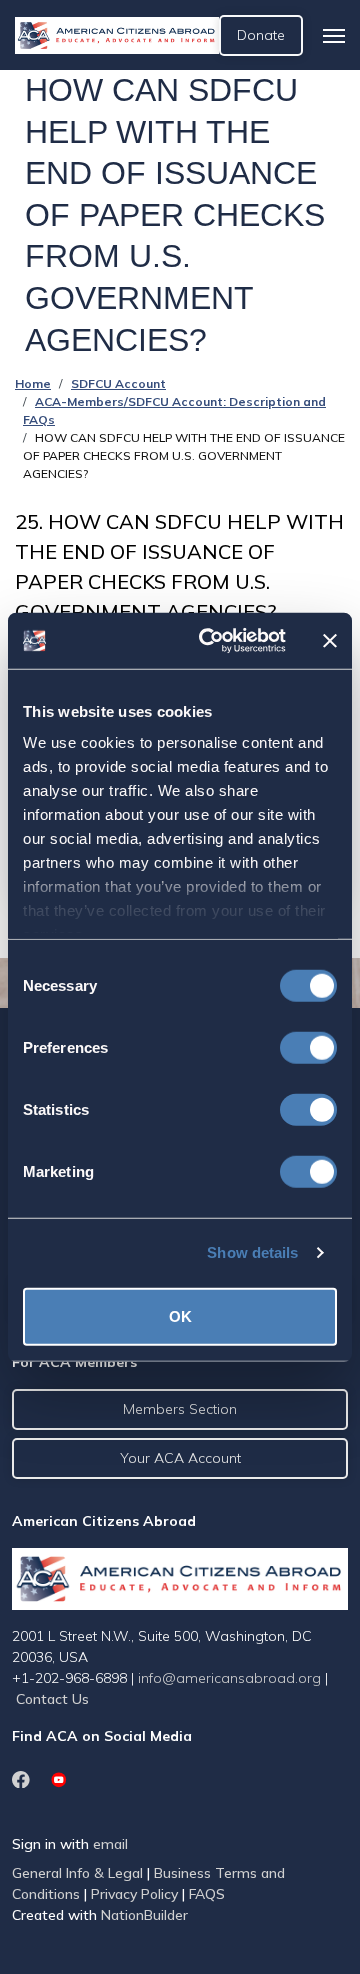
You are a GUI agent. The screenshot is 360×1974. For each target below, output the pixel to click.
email (110, 1844)
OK (180, 1315)
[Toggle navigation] (334, 36)
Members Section (180, 1409)
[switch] (308, 1047)
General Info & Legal (77, 1873)
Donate (261, 35)
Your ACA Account (180, 1458)
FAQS (207, 1894)
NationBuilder (144, 1915)
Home (33, 383)
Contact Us (52, 1699)
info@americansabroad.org (229, 1678)
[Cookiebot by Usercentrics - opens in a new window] (211, 641)
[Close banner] (330, 641)
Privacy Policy (134, 1894)
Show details (252, 1252)
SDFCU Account (118, 383)
